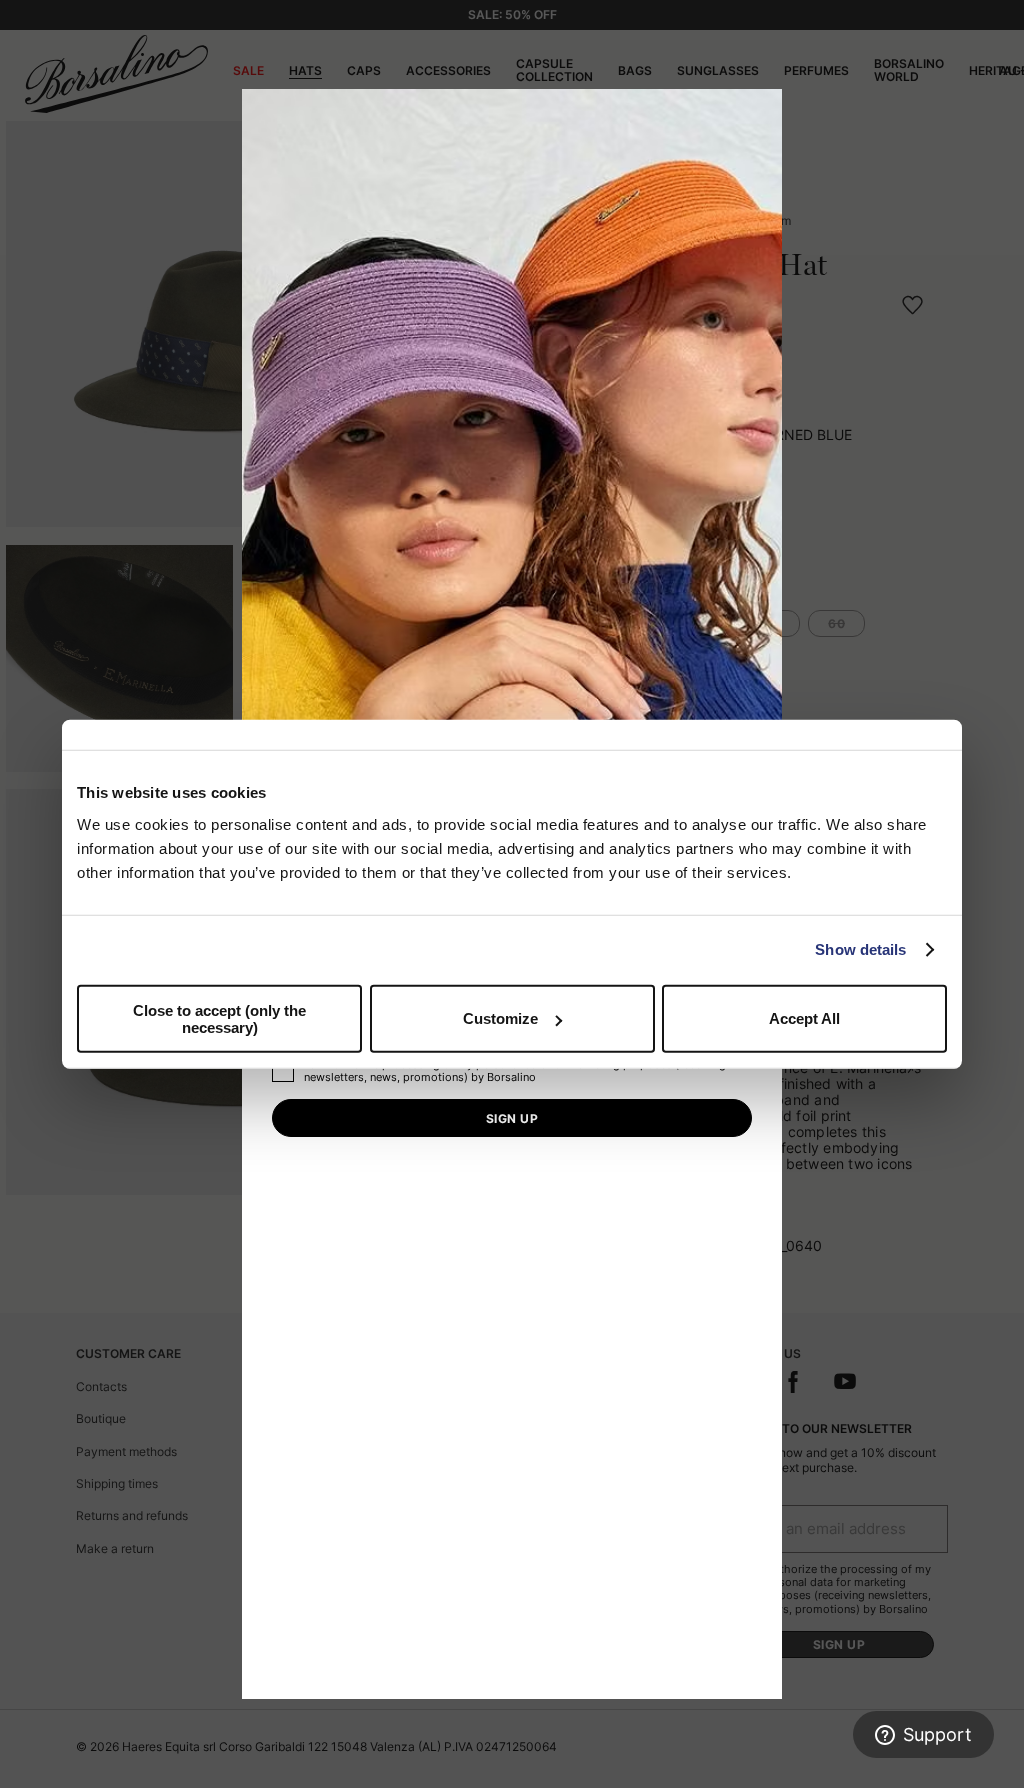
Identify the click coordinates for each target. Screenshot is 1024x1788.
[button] (760, 111)
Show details (860, 949)
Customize (500, 1018)
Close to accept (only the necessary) (219, 1018)
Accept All (804, 1018)
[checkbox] (283, 1071)
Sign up (512, 1118)
